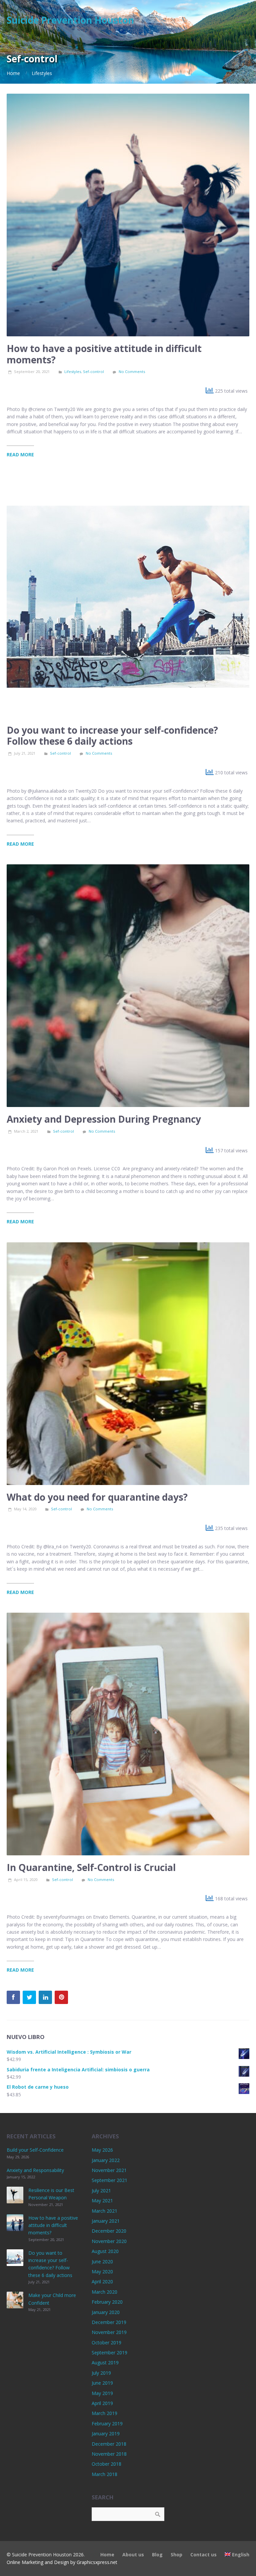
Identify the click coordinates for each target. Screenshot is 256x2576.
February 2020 (107, 2302)
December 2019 (109, 2322)
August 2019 (105, 2362)
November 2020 (109, 2241)
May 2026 (102, 2150)
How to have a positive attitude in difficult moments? (104, 354)
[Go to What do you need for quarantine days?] (128, 1364)
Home (13, 73)
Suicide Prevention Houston (70, 20)
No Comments (132, 371)
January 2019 (106, 2433)
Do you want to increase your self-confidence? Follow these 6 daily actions (112, 736)
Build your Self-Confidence (35, 2150)
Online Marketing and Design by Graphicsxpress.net (62, 2562)
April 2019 (102, 2403)
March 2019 (104, 2413)
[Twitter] (29, 1997)
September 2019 (109, 2352)
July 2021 (101, 2190)
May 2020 (102, 2271)
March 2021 (104, 2211)
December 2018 (109, 2444)
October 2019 (106, 2342)
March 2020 (104, 2292)
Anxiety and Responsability (35, 2170)
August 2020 (105, 2251)
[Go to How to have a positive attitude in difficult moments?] (128, 215)
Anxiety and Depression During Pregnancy (104, 1119)
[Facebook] (13, 1997)
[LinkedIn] (45, 1997)
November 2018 (109, 2454)
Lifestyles (42, 73)
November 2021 (109, 2170)
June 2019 (102, 2383)
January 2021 (106, 2221)
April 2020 (102, 2281)
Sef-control (93, 371)
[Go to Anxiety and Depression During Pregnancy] (128, 986)
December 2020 (109, 2231)
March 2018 (104, 2474)
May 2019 (102, 2393)
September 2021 (109, 2180)
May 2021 (102, 2200)
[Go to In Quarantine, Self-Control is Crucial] (128, 1734)
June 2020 (102, 2261)
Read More (20, 454)
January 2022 (106, 2160)
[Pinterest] (61, 1997)
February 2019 (107, 2423)
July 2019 (101, 2373)
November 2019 (109, 2332)
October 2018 (106, 2464)
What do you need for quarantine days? (97, 1497)
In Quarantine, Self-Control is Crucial (91, 1867)
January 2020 (106, 2312)
